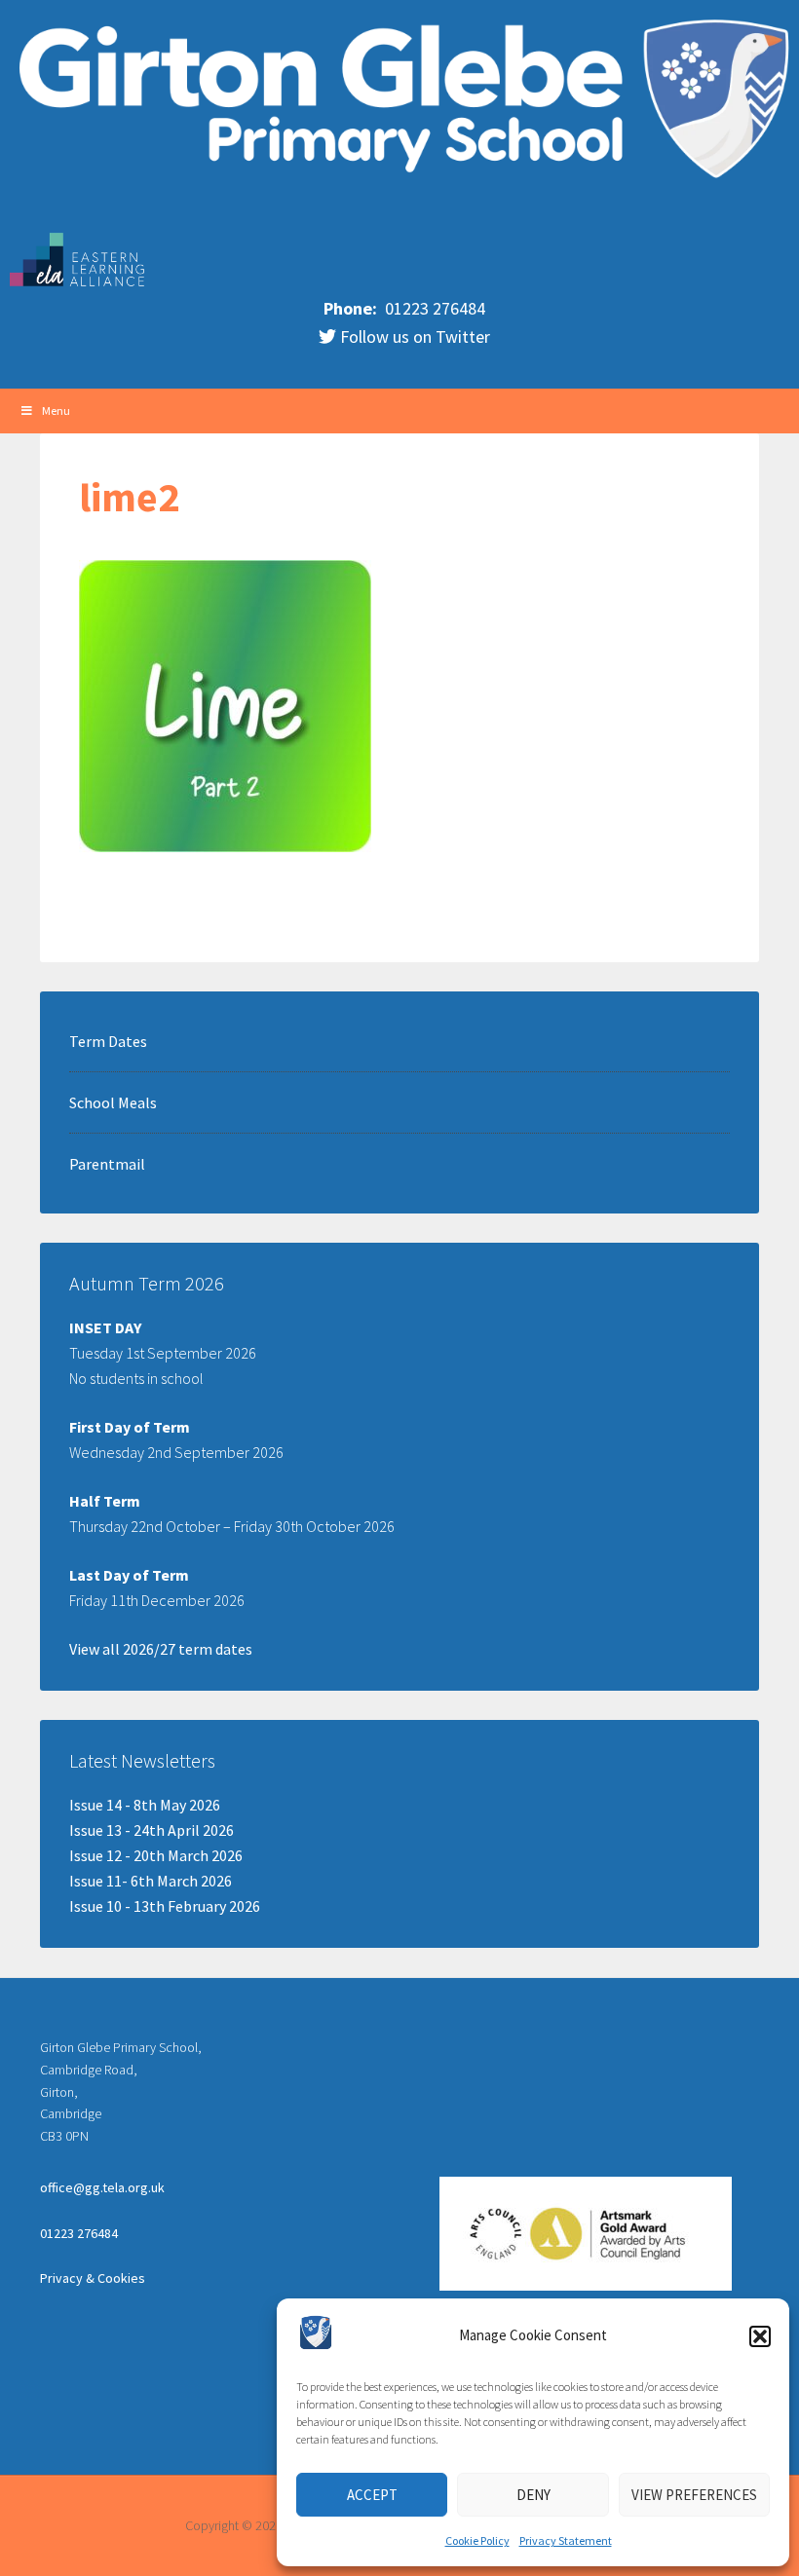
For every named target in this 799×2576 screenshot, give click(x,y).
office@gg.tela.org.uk (102, 2187)
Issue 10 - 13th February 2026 (165, 1906)
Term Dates (108, 1041)
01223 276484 (433, 308)
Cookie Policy (477, 2540)
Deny (533, 2495)
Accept (372, 2495)
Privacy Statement (566, 2540)
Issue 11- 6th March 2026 (151, 1881)
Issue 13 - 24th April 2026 (152, 1830)
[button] (760, 2336)
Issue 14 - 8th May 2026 (145, 1805)
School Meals (113, 1102)
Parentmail (107, 1164)
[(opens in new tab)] (78, 283)
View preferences (694, 2495)
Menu (56, 411)
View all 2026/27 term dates (161, 1649)
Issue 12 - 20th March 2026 (156, 1855)
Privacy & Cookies (93, 2278)
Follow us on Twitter (413, 336)
